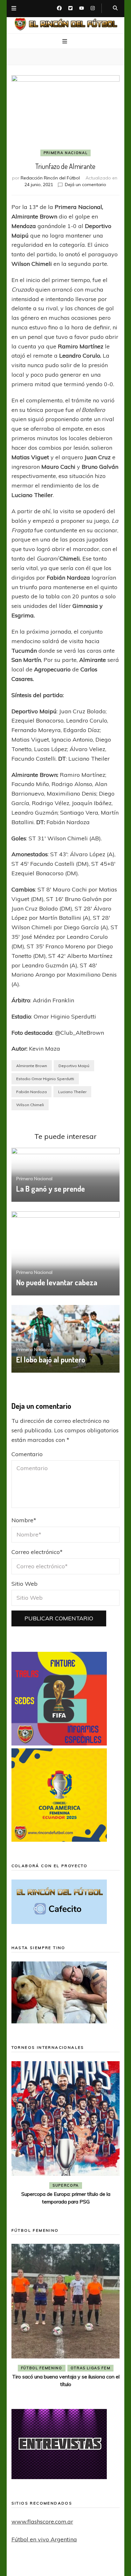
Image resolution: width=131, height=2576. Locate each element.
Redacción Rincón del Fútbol (50, 178)
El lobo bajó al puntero (51, 1359)
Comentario (27, 1454)
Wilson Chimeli (30, 1105)
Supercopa (66, 2185)
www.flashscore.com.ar (42, 2522)
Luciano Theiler (72, 1092)
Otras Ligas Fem (91, 2368)
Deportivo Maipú (74, 1066)
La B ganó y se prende (51, 1189)
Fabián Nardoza (31, 1092)
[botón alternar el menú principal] (65, 42)
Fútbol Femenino (42, 2368)
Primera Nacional (65, 153)
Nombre (24, 1520)
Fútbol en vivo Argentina (44, 2539)
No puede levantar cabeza (57, 1282)
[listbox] (66, 2135)
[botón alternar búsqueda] (115, 8)
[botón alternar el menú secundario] (14, 9)
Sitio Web (24, 1584)
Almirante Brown (32, 1066)
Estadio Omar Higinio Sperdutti (45, 1079)
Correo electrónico (37, 1552)
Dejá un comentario (86, 185)
